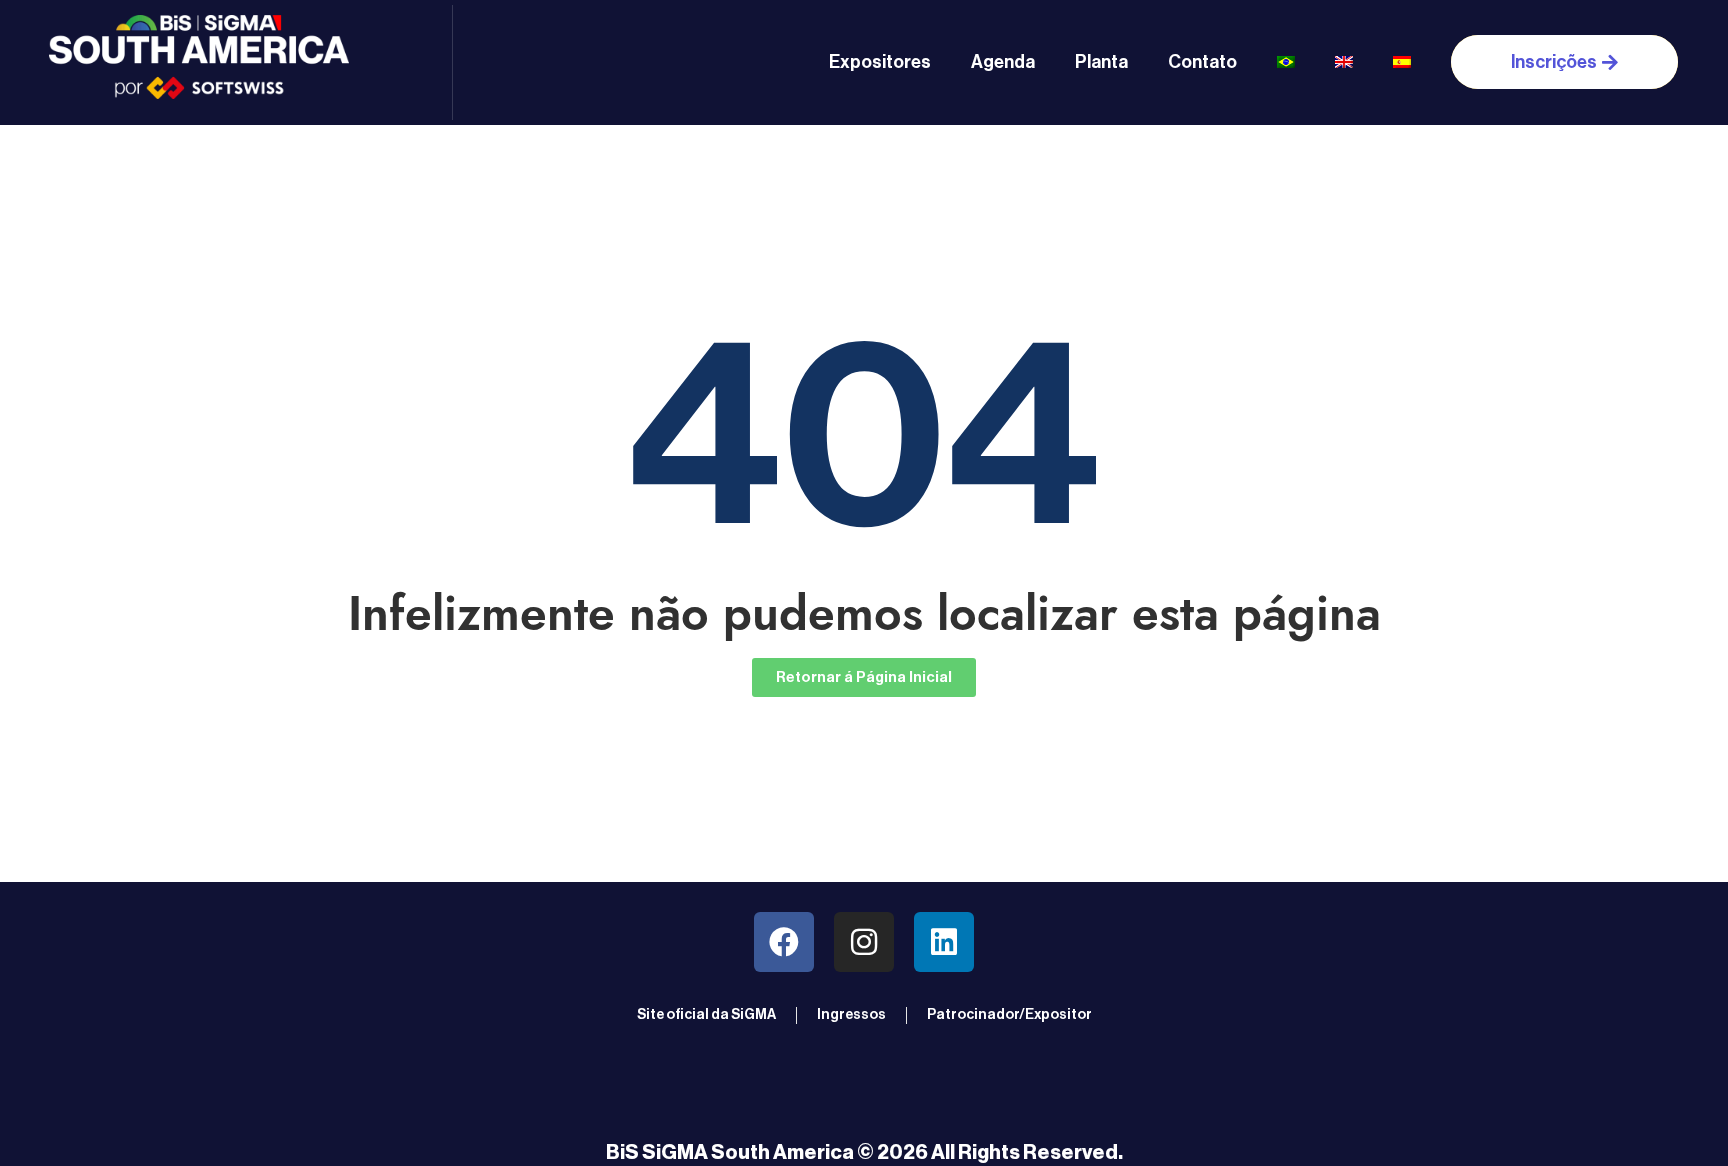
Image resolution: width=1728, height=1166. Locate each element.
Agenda (1003, 62)
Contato (1202, 62)
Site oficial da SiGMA (706, 1015)
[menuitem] (1286, 62)
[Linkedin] (944, 942)
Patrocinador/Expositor (1009, 1015)
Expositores (880, 62)
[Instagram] (864, 942)
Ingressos (851, 1015)
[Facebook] (784, 942)
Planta (1101, 62)
